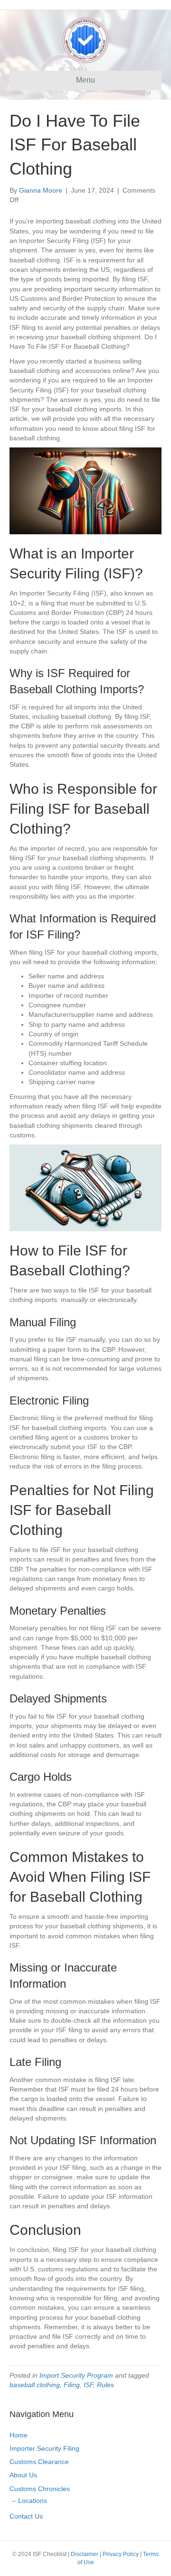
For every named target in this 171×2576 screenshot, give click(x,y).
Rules (105, 2385)
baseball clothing (35, 2385)
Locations (33, 2501)
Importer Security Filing (44, 2448)
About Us (23, 2475)
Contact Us (26, 2516)
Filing (72, 2385)
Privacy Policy (121, 2554)
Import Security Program (76, 2375)
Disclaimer (85, 2554)
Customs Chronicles (40, 2489)
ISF (88, 2385)
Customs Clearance (39, 2462)
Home (19, 2435)
